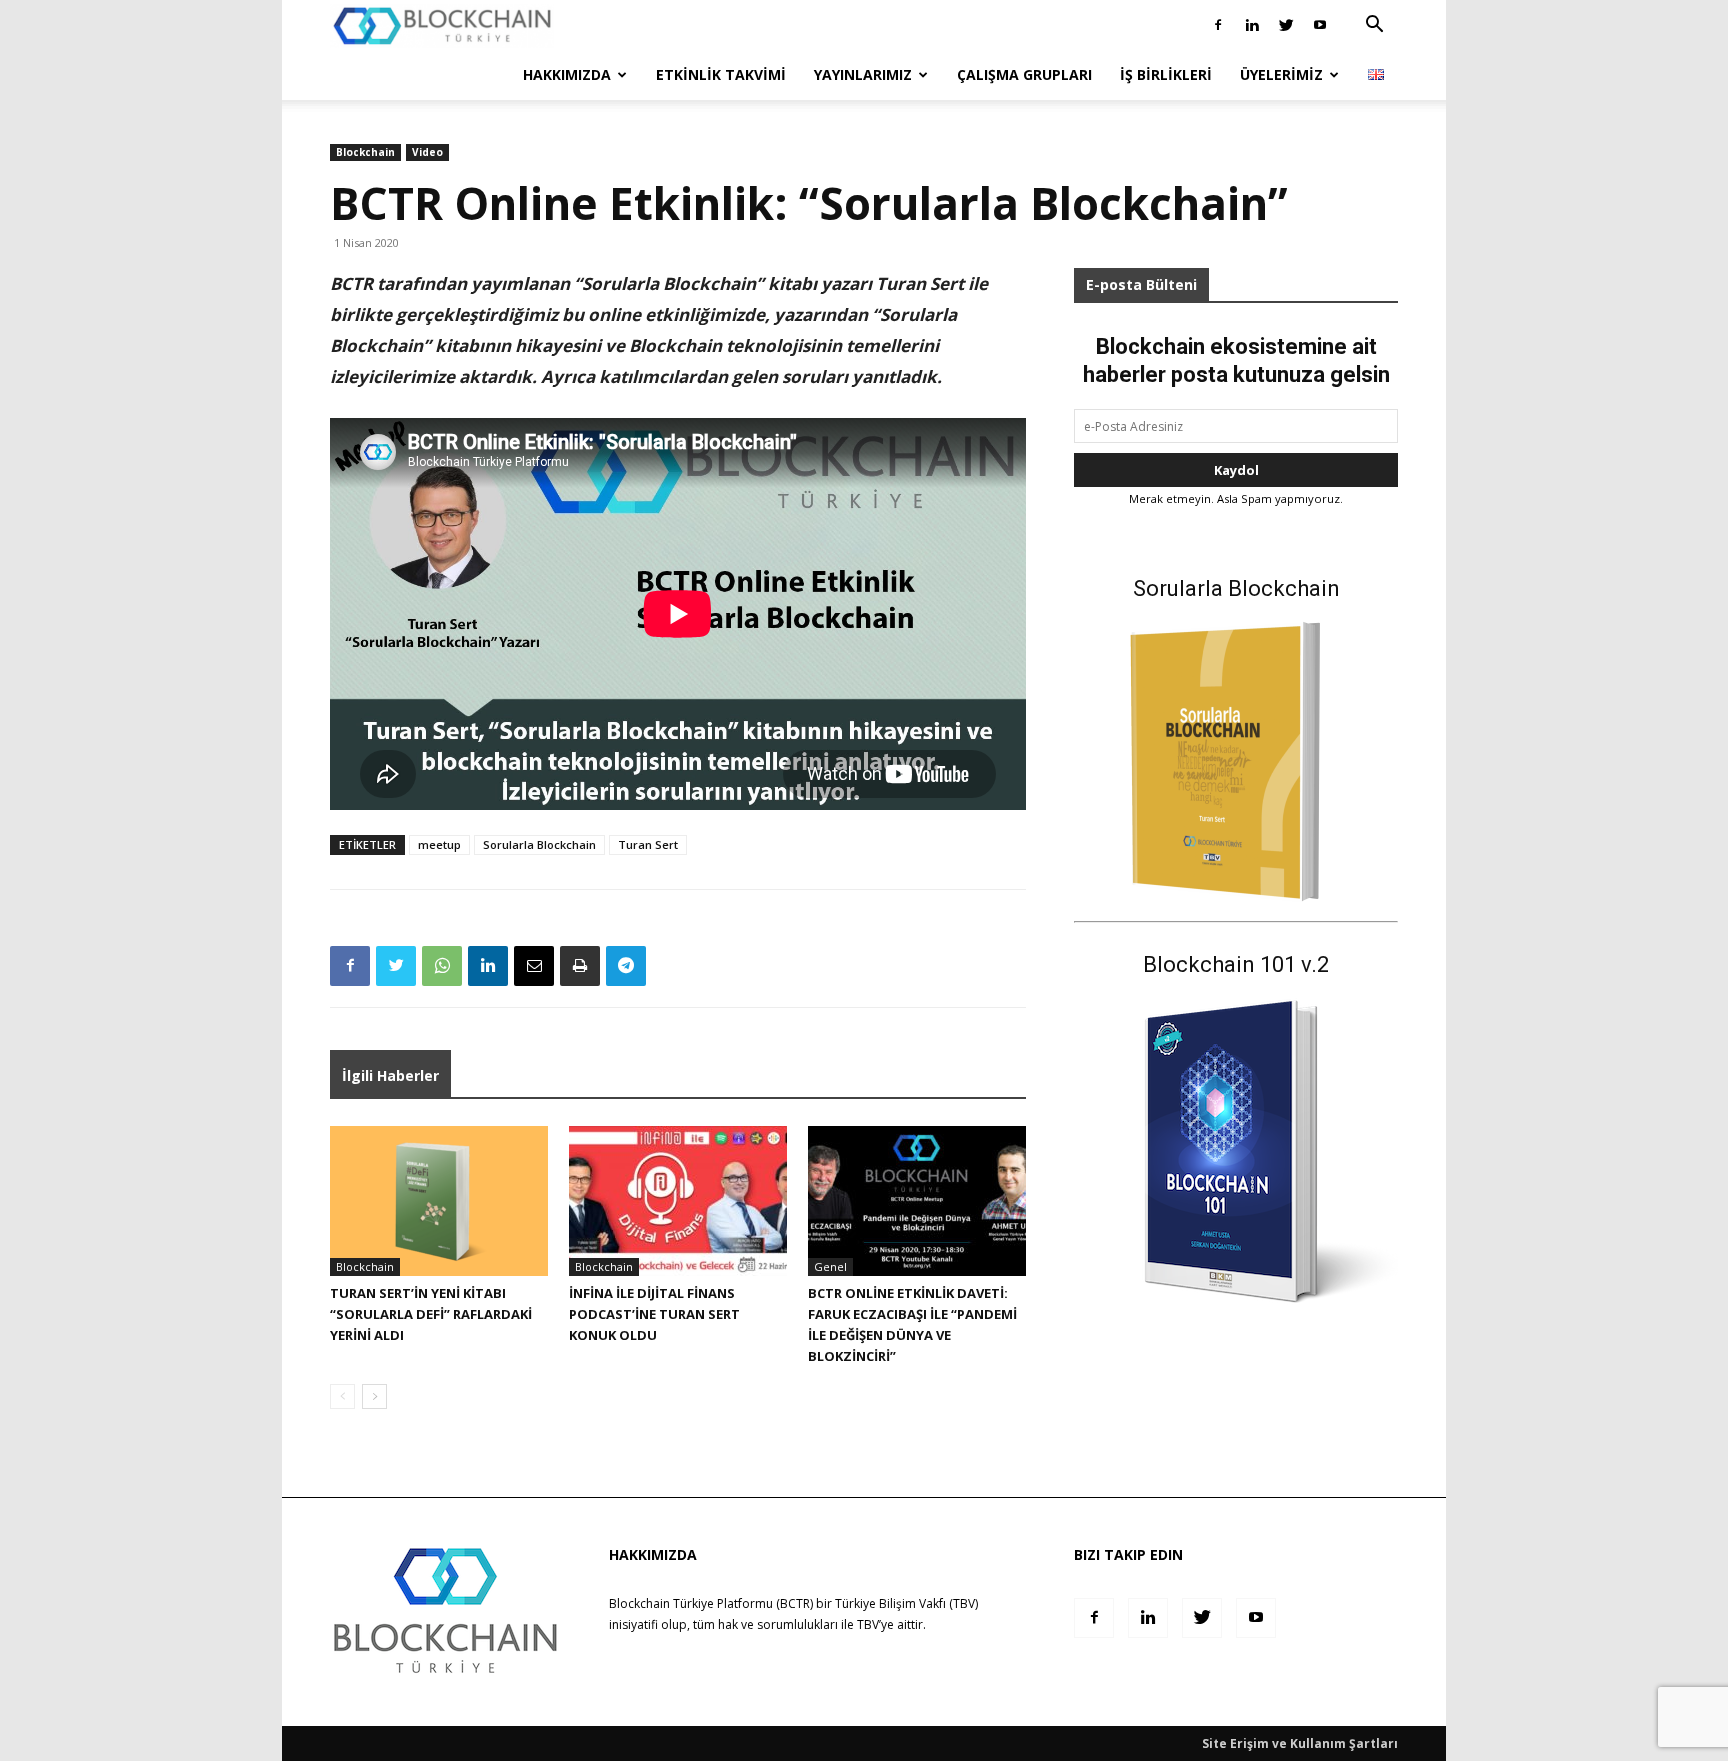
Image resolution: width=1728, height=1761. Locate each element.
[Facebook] (1218, 25)
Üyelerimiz (1281, 74)
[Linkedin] (1252, 25)
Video (427, 152)
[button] (1374, 26)
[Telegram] (626, 966)
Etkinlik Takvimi (721, 74)
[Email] (534, 966)
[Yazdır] (580, 966)
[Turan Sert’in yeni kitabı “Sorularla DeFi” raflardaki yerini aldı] (439, 1201)
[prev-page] (342, 1396)
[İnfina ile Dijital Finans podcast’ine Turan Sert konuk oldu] (678, 1201)
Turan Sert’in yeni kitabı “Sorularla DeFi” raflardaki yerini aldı (431, 1314)
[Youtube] (1320, 25)
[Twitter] (1286, 25)
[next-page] (374, 1396)
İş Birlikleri (1166, 74)
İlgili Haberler (390, 1075)
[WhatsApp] (442, 966)
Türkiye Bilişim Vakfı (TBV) (906, 1603)
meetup (439, 844)
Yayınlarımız (863, 74)
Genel (830, 1266)
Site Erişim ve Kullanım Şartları (1300, 1743)
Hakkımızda (567, 74)
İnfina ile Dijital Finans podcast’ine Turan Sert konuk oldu (654, 1314)
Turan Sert (648, 844)
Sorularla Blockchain (539, 844)
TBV (868, 1624)
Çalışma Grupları (1024, 74)
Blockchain (365, 152)
